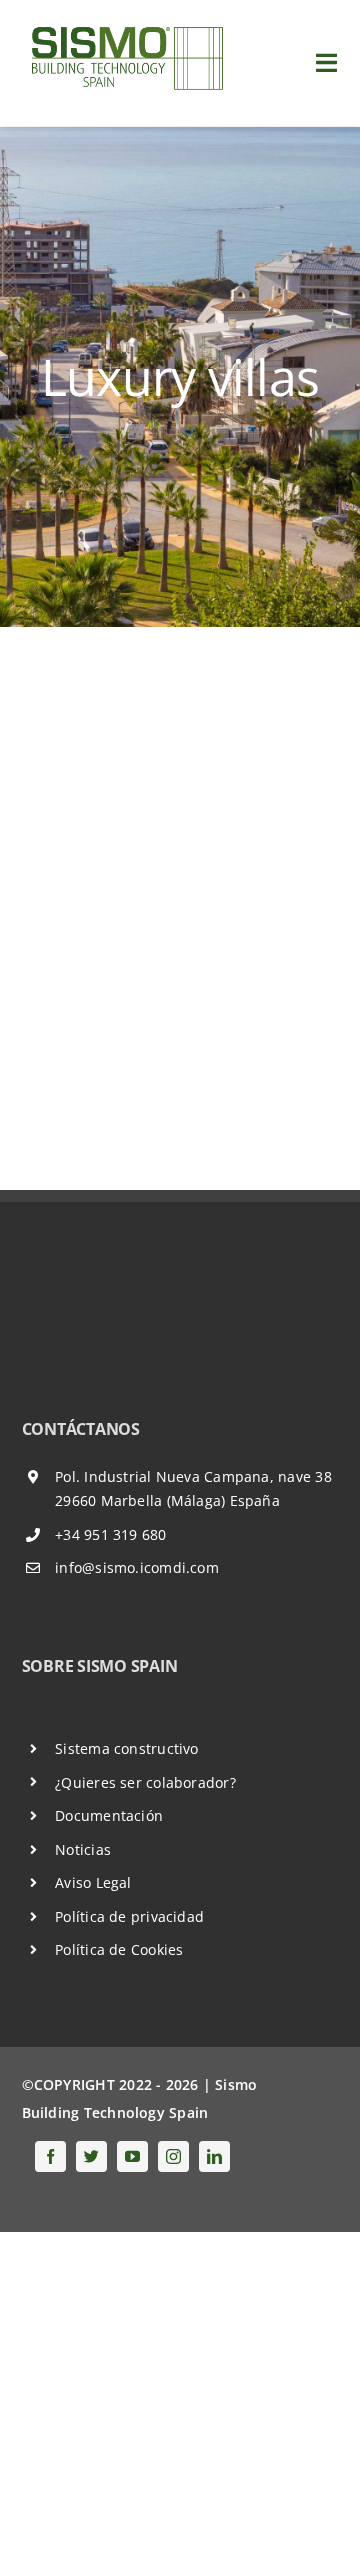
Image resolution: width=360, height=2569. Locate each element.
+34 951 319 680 (110, 1534)
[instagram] (173, 2156)
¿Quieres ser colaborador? (145, 1782)
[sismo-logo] (125, 27)
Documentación (109, 1815)
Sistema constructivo (127, 1748)
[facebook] (50, 2156)
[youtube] (132, 2156)
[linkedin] (214, 2156)
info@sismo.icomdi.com (137, 1567)
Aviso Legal (93, 1882)
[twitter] (91, 2156)
